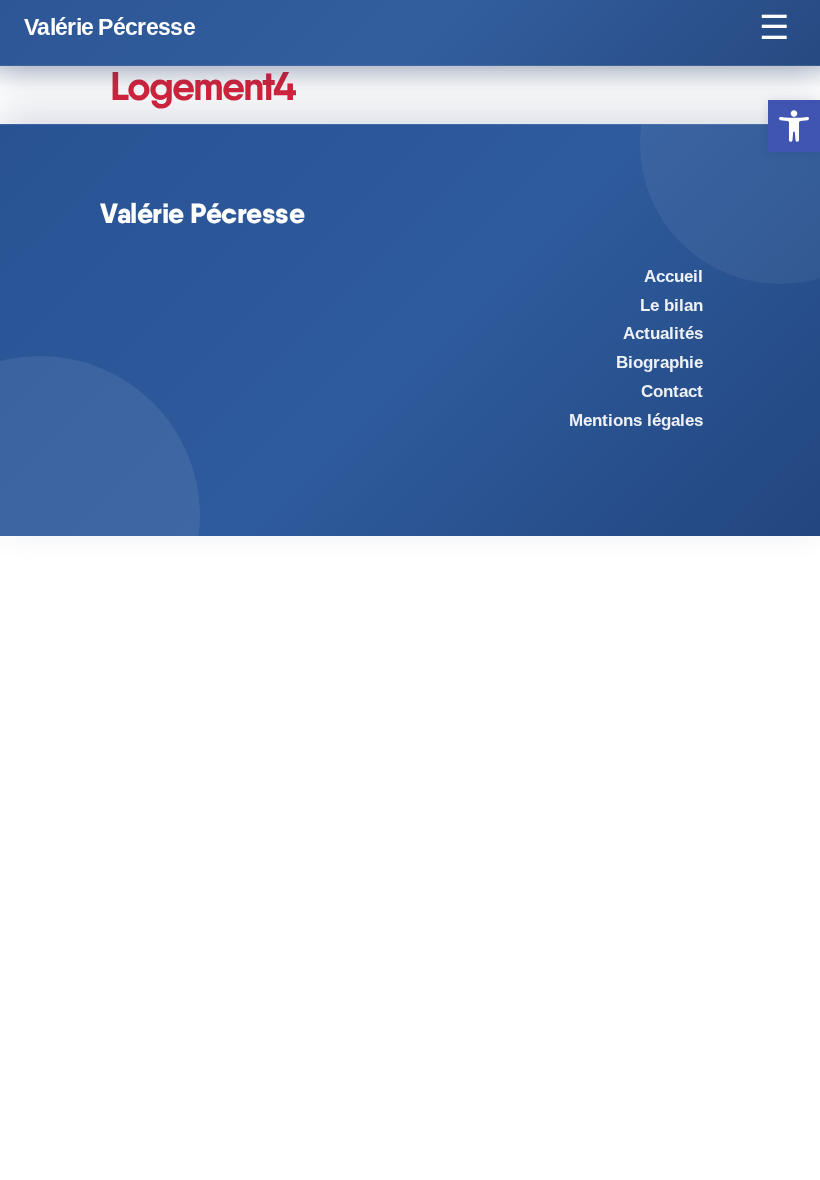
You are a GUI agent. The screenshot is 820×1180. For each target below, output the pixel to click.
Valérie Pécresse (109, 27)
